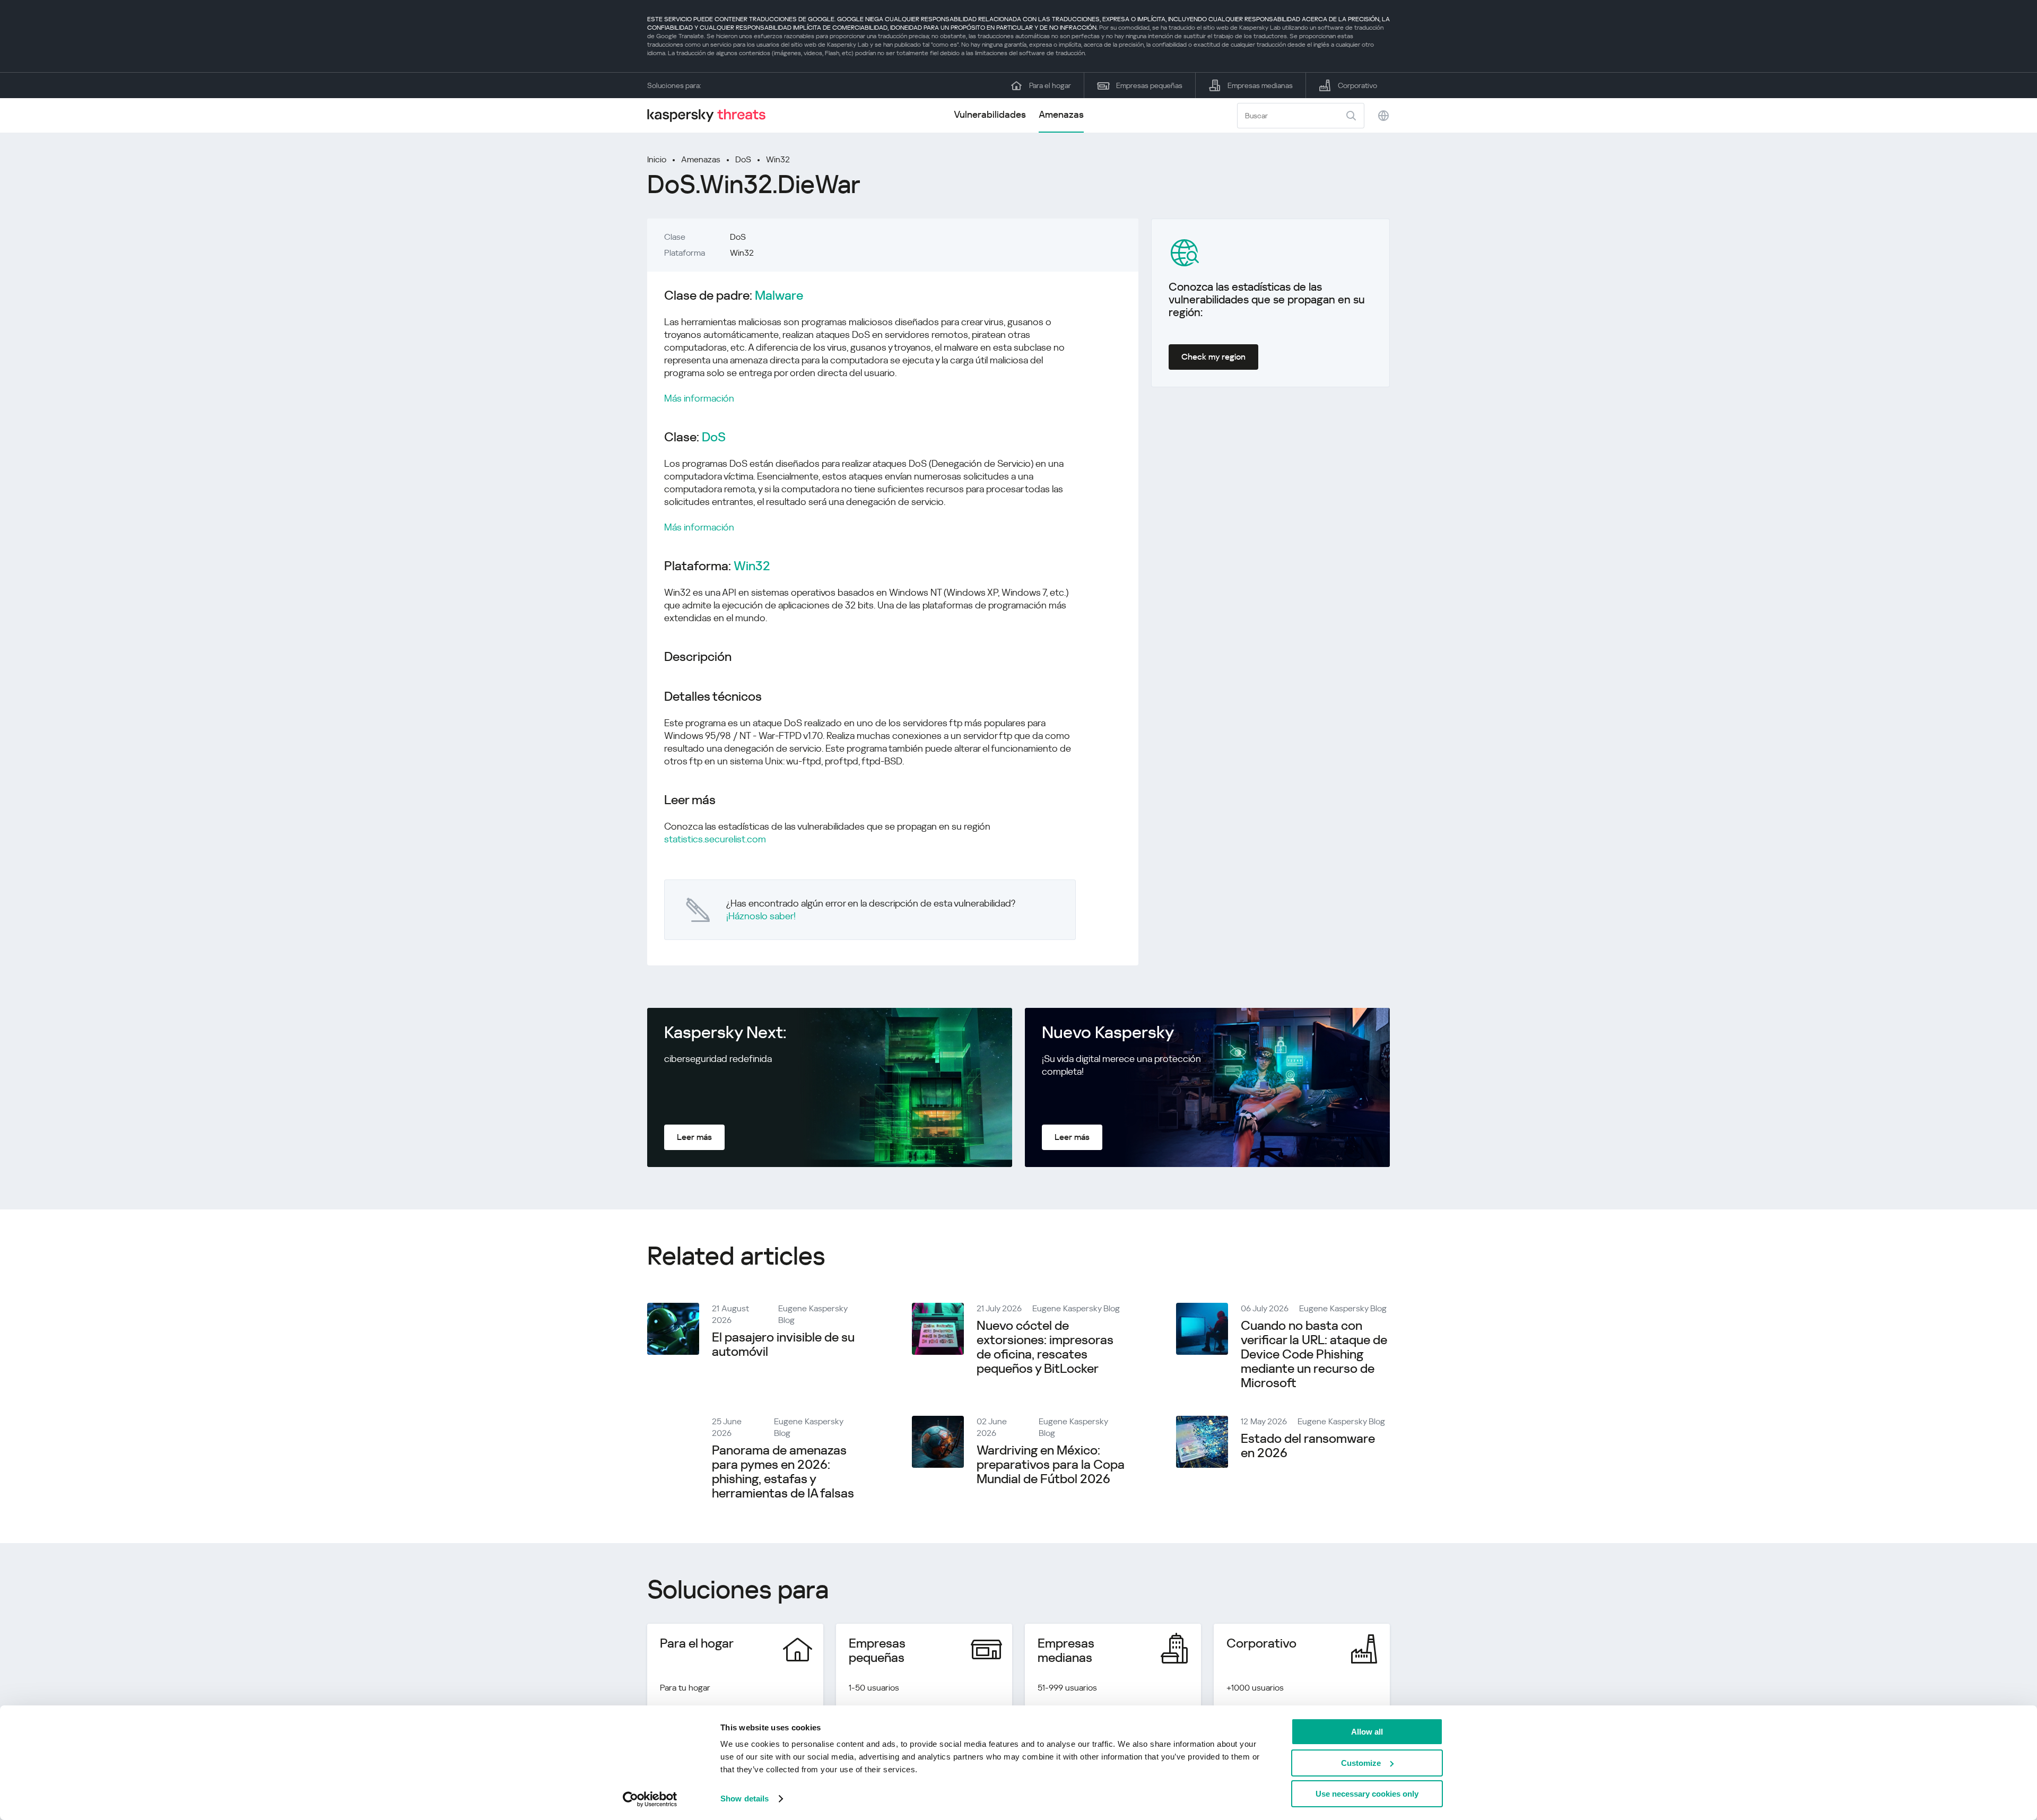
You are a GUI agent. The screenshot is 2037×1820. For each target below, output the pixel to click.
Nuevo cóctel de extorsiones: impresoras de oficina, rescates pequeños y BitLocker (1045, 1347)
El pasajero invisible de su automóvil (783, 1344)
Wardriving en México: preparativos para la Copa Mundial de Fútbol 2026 (1051, 1465)
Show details (745, 1799)
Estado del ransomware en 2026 (1308, 1446)
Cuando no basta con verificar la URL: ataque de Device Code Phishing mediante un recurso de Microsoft (1314, 1354)
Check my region (1213, 357)
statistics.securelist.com (715, 839)
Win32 (778, 159)
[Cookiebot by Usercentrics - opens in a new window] (650, 1799)
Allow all (1367, 1732)
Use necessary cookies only (1367, 1794)
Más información (699, 398)
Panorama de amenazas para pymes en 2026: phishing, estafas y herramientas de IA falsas (783, 1472)
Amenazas (1061, 114)
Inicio (657, 159)
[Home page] (711, 115)
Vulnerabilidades (990, 114)
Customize (1361, 1763)
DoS (743, 159)
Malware (779, 296)
